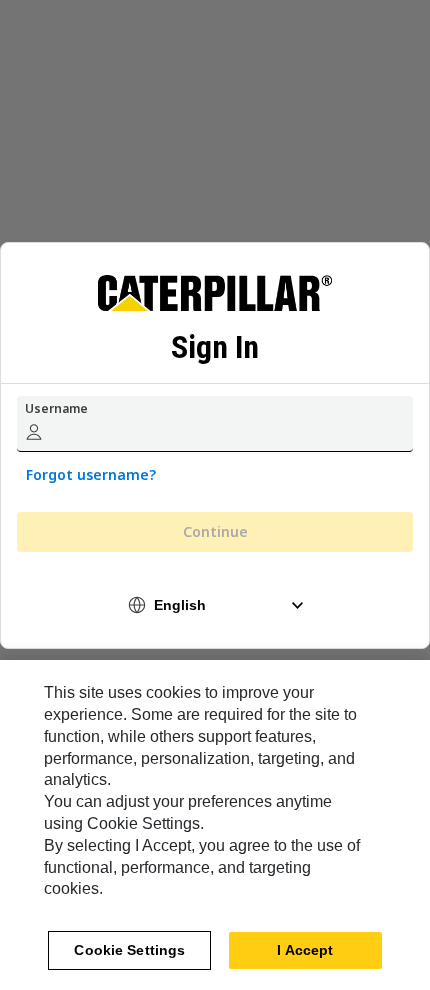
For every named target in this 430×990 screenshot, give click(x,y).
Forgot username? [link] (91, 474)
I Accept (305, 950)
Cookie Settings (129, 950)
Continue (215, 531)
